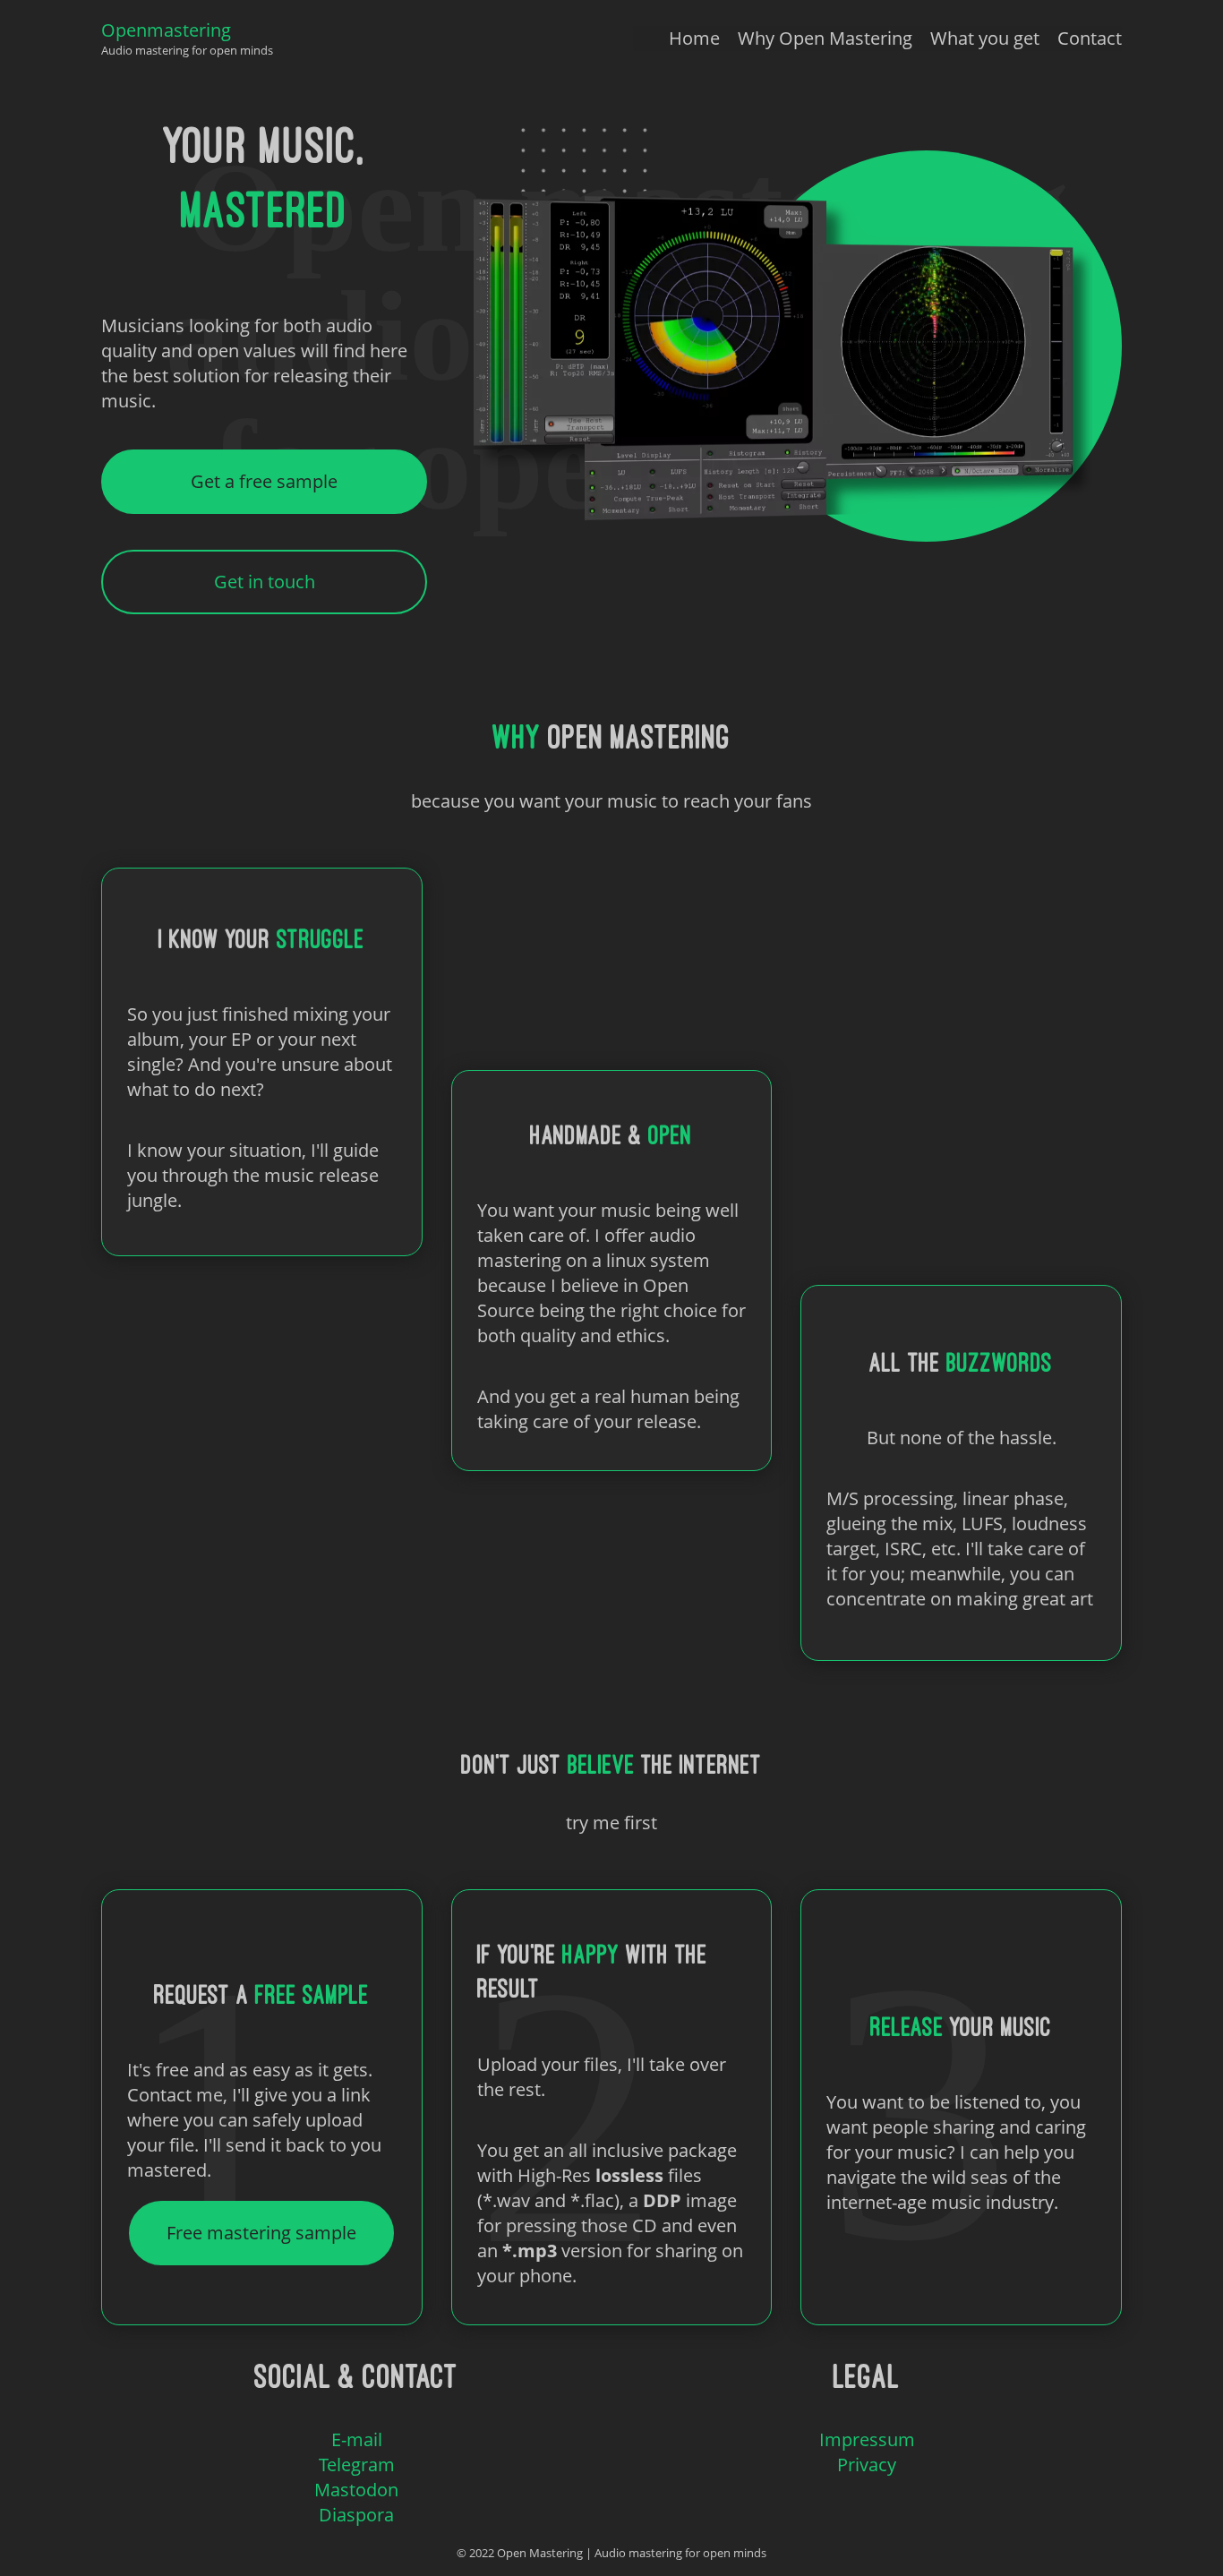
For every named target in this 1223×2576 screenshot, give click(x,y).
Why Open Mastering (825, 38)
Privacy (867, 2465)
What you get (985, 38)
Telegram (357, 2465)
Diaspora (356, 2515)
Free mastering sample (261, 2233)
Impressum (867, 2439)
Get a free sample (264, 481)
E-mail (357, 2439)
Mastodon (356, 2490)
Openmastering (166, 30)
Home (694, 38)
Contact (1090, 38)
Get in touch (265, 582)
